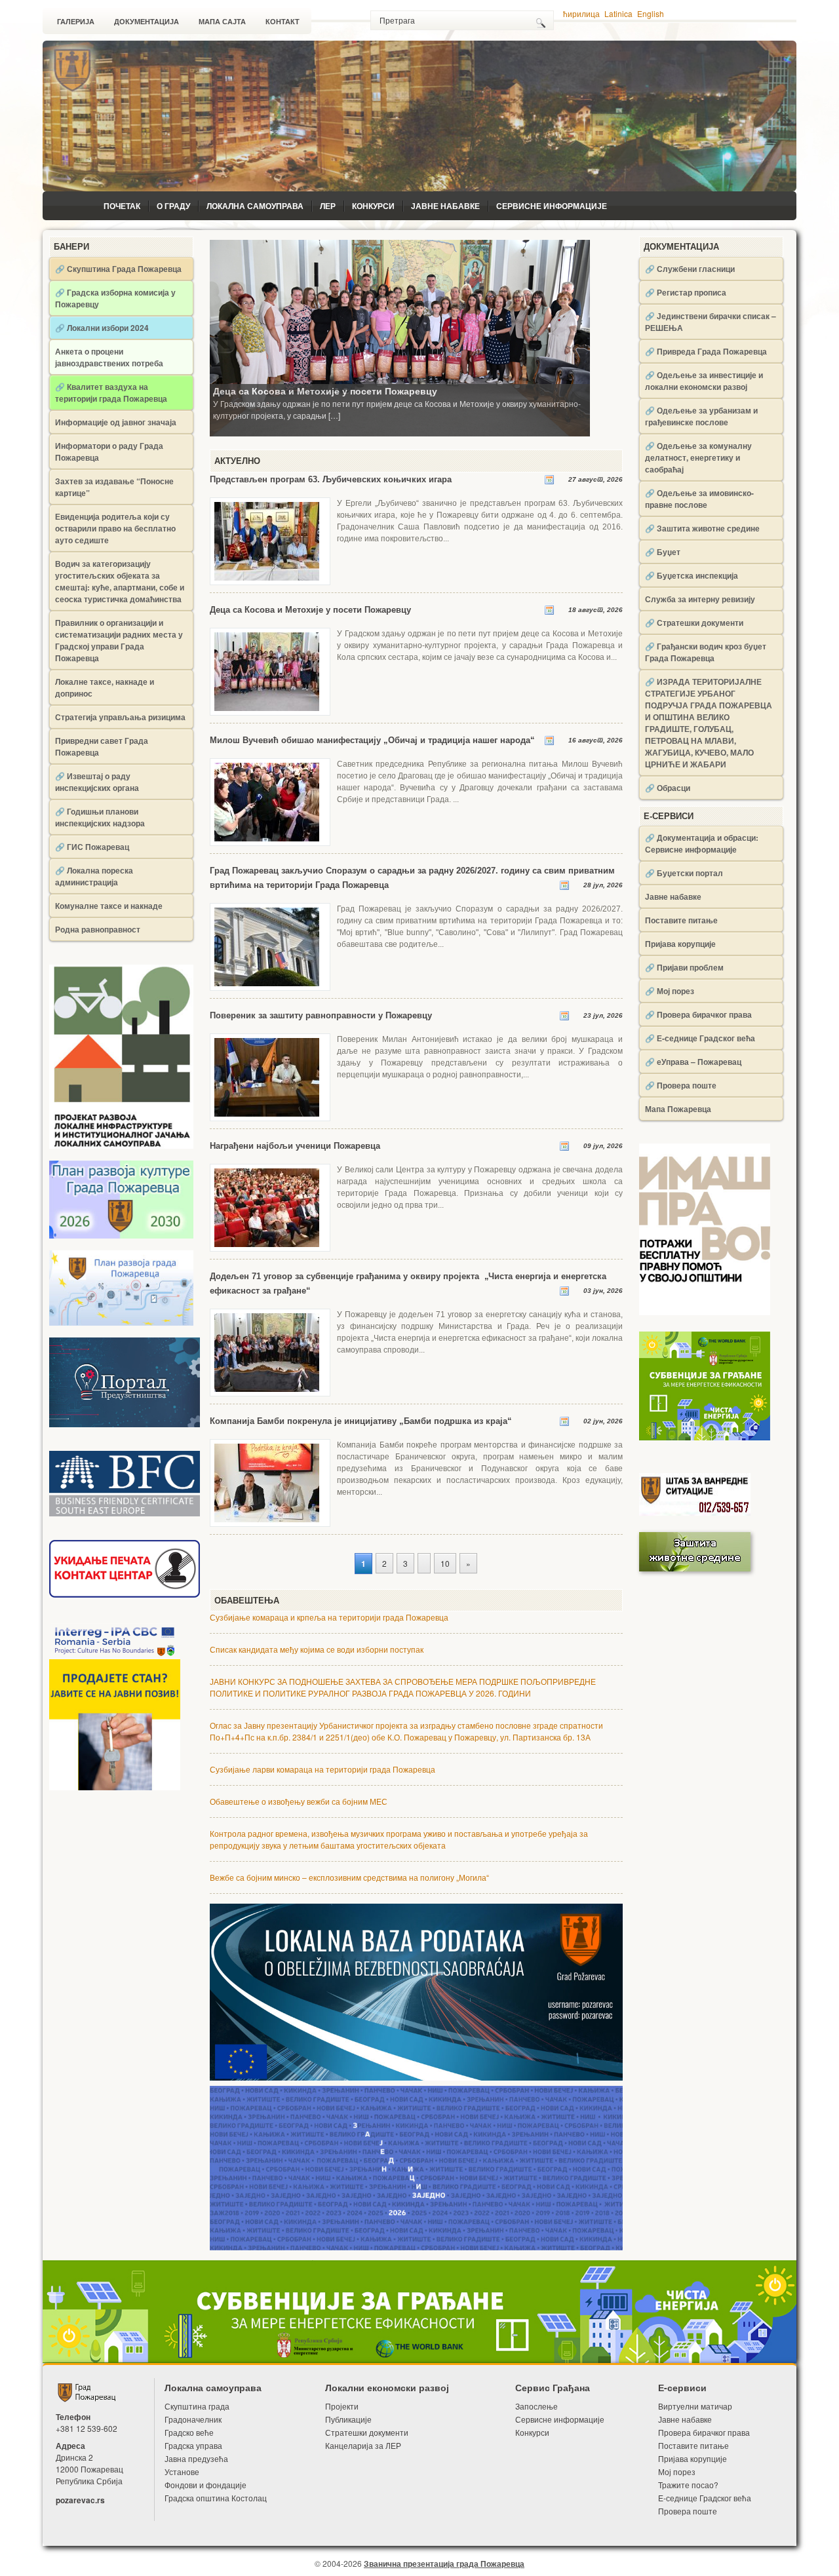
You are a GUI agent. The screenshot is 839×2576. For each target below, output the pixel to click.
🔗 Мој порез (670, 991)
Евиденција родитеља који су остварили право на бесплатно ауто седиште (115, 528)
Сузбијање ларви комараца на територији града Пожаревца (322, 1769)
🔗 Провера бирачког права (698, 1014)
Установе (182, 2471)
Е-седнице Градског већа (705, 2498)
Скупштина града (197, 2406)
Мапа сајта (222, 22)
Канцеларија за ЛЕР (363, 2445)
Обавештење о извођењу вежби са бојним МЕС (299, 1801)
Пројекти (342, 2406)
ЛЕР (328, 206)
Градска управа (193, 2445)
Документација (146, 22)
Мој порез (677, 2471)
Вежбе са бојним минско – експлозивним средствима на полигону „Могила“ (349, 1877)
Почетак (122, 206)
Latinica (618, 13)
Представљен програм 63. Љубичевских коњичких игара (331, 479)
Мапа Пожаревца (678, 1109)
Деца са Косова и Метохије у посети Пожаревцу (325, 391)
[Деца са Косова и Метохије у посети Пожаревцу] (400, 337)
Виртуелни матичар (695, 2406)
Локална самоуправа (255, 206)
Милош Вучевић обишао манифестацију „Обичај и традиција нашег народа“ (372, 740)
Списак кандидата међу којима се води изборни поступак (317, 1649)
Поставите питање (681, 920)
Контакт (283, 22)
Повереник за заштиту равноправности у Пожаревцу (321, 1015)
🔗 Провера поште (681, 1085)
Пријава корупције (680, 944)
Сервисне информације (552, 206)
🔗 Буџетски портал (684, 873)
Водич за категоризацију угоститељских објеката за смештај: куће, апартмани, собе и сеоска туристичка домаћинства (120, 581)
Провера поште (688, 2511)
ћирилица (581, 13)
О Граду (173, 206)
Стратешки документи (367, 2432)
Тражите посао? (688, 2485)
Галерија (76, 22)
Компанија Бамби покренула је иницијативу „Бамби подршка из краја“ (361, 1421)
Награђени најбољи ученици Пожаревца (295, 1146)
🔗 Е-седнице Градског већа (700, 1038)
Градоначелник (193, 2419)
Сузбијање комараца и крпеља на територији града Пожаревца (329, 1617)
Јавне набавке (445, 206)
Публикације (348, 2419)
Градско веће (189, 2432)
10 (445, 1563)
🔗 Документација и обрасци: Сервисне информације (702, 843)
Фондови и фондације (205, 2485)
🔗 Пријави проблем (684, 967)
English (651, 13)
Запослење (537, 2406)
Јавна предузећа (196, 2458)
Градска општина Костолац (216, 2498)
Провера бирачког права (704, 2432)
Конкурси (373, 206)
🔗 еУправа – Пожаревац (693, 1062)
